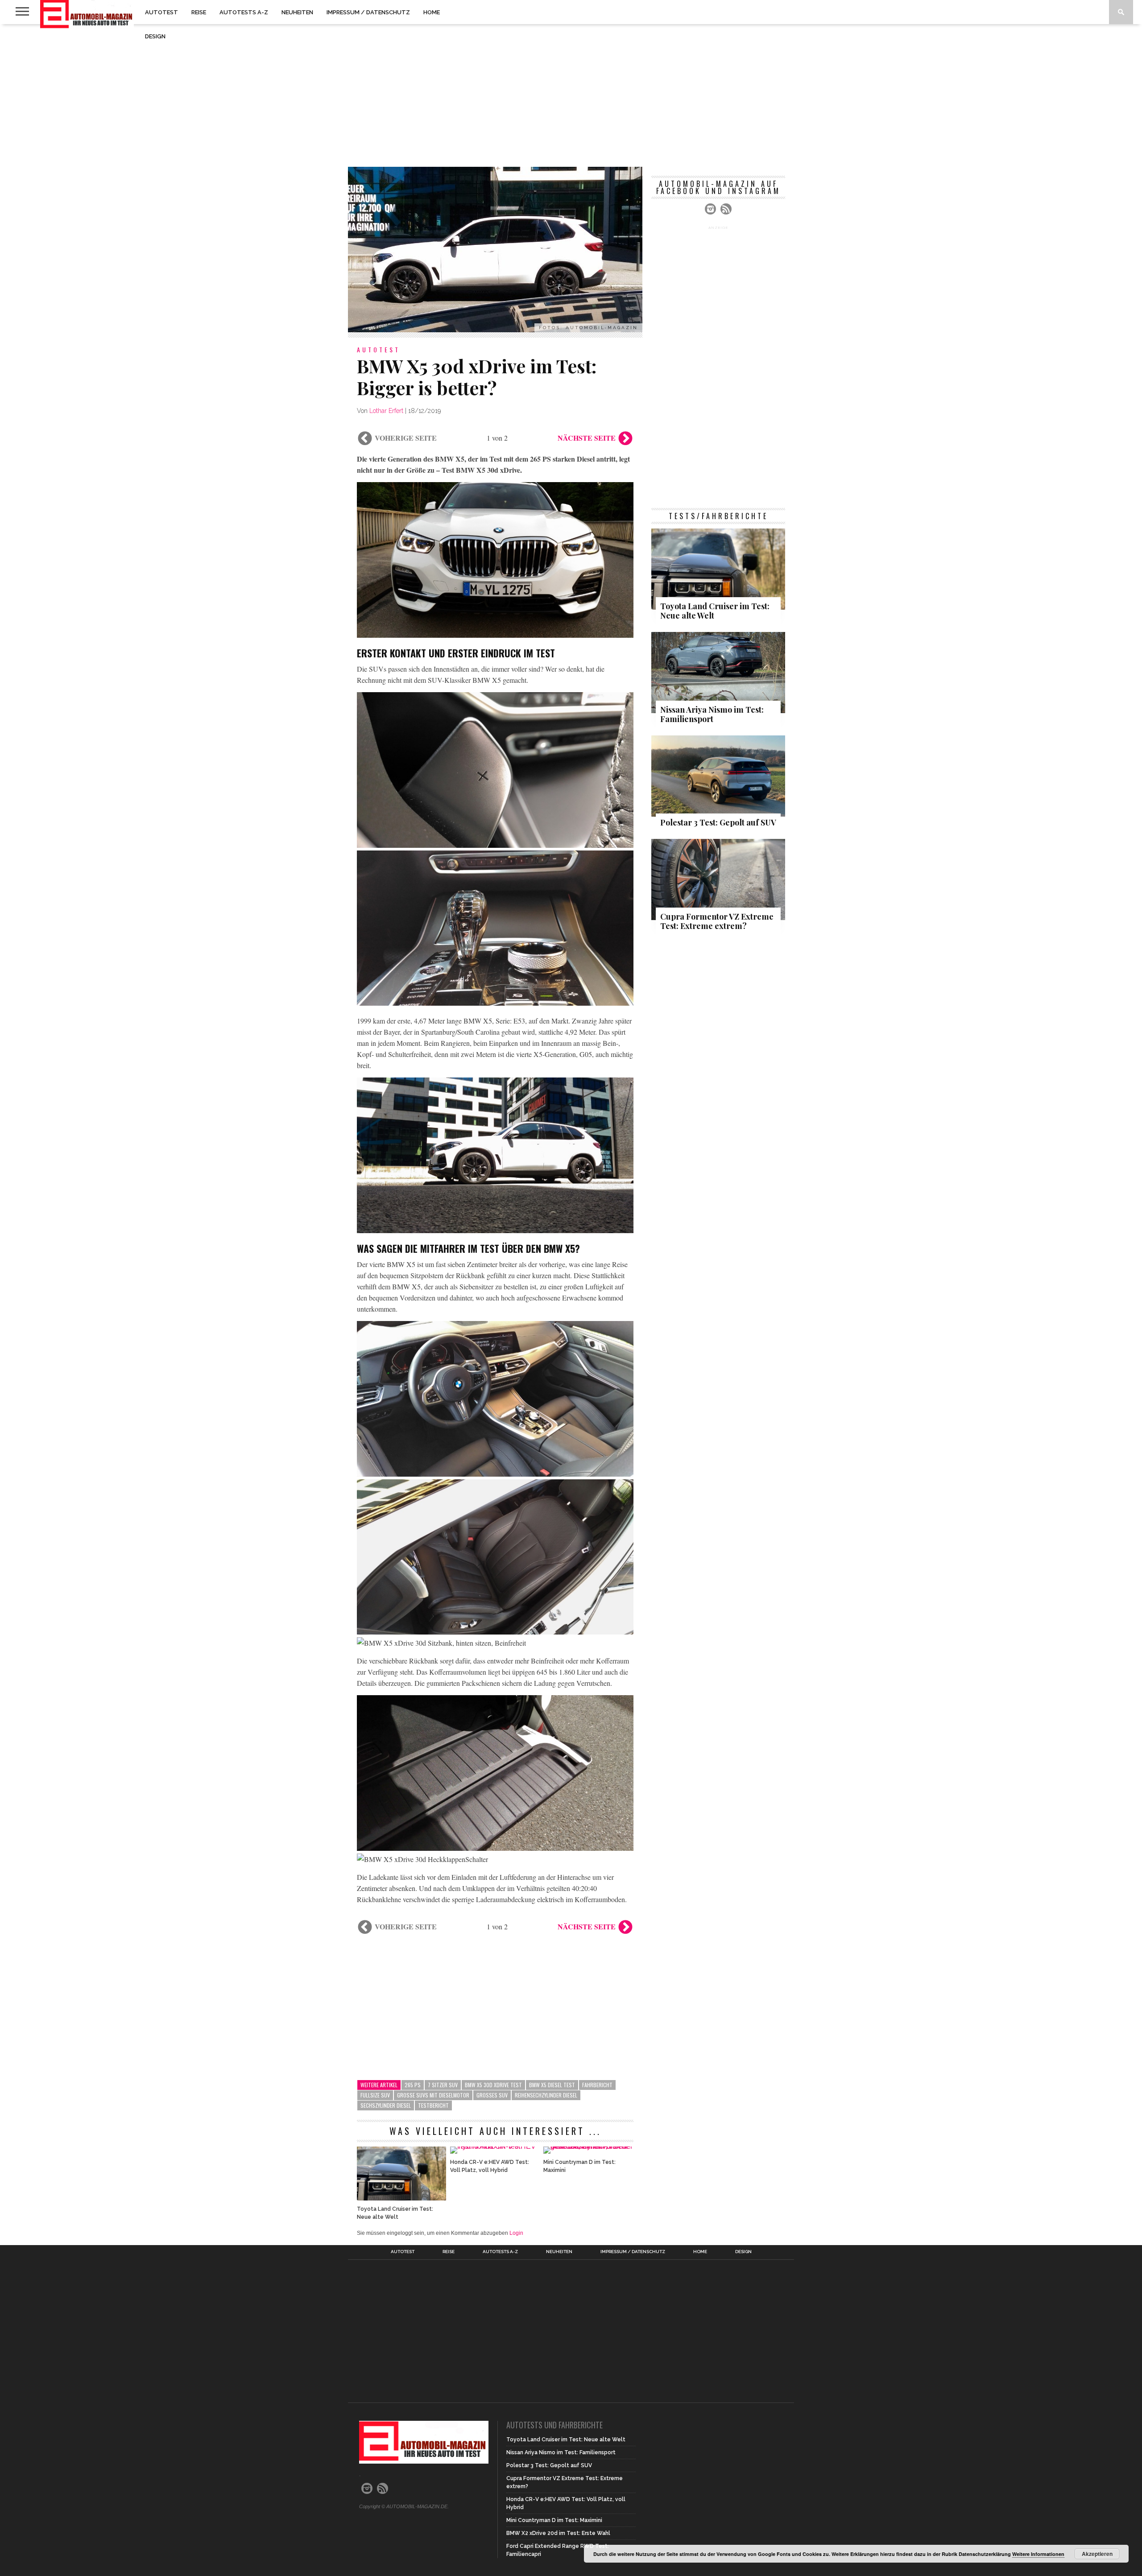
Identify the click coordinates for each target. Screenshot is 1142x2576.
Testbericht (433, 2105)
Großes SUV (492, 2095)
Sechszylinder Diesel (386, 2105)
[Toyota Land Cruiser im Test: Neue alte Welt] (401, 2198)
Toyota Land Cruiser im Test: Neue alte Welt (395, 2213)
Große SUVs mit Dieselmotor (433, 2095)
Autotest (161, 12)
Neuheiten (297, 12)
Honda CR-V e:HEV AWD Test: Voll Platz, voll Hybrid (490, 2166)
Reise (199, 12)
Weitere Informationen (1038, 2554)
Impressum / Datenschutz (368, 12)
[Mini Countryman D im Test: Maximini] (588, 2146)
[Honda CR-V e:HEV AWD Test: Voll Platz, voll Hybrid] (495, 2146)
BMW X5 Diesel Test (552, 2085)
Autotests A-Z (244, 12)
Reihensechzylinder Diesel (546, 2095)
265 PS (413, 2085)
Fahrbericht (597, 2085)
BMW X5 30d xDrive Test (493, 2085)
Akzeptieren (1097, 2554)
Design (155, 36)
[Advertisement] (571, 95)
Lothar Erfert (386, 411)
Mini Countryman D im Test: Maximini (579, 2166)
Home (432, 12)
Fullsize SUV (375, 2095)
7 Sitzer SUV (443, 2085)
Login (516, 2233)
